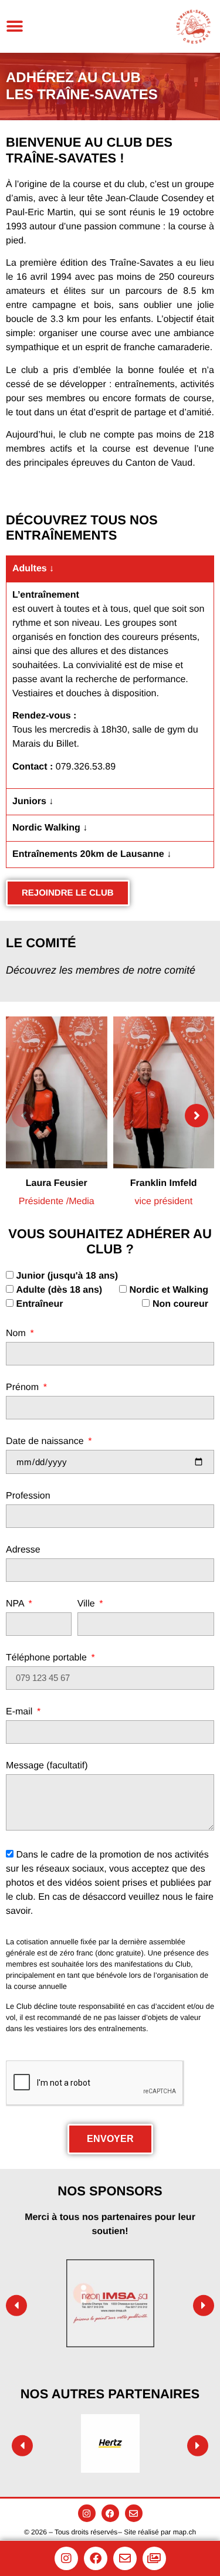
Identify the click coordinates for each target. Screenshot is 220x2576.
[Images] (154, 2558)
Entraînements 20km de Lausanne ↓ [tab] (92, 854)
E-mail (21, 1712)
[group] (57, 1116)
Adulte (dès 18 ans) (59, 1289)
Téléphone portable (48, 1658)
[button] (15, 26)
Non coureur (180, 1304)
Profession (28, 1496)
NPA (16, 1604)
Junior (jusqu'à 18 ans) (67, 1275)
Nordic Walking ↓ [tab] (50, 828)
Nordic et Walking (169, 1289)
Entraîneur (39, 1304)
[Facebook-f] (110, 2513)
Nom (17, 1334)
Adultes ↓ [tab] (33, 569)
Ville (87, 1604)
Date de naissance (46, 1442)
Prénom (23, 1388)
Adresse (23, 1550)
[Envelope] (134, 2513)
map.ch (185, 2532)
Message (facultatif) (47, 1766)
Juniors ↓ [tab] (33, 801)
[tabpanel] (110, 685)
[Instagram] (87, 2513)
